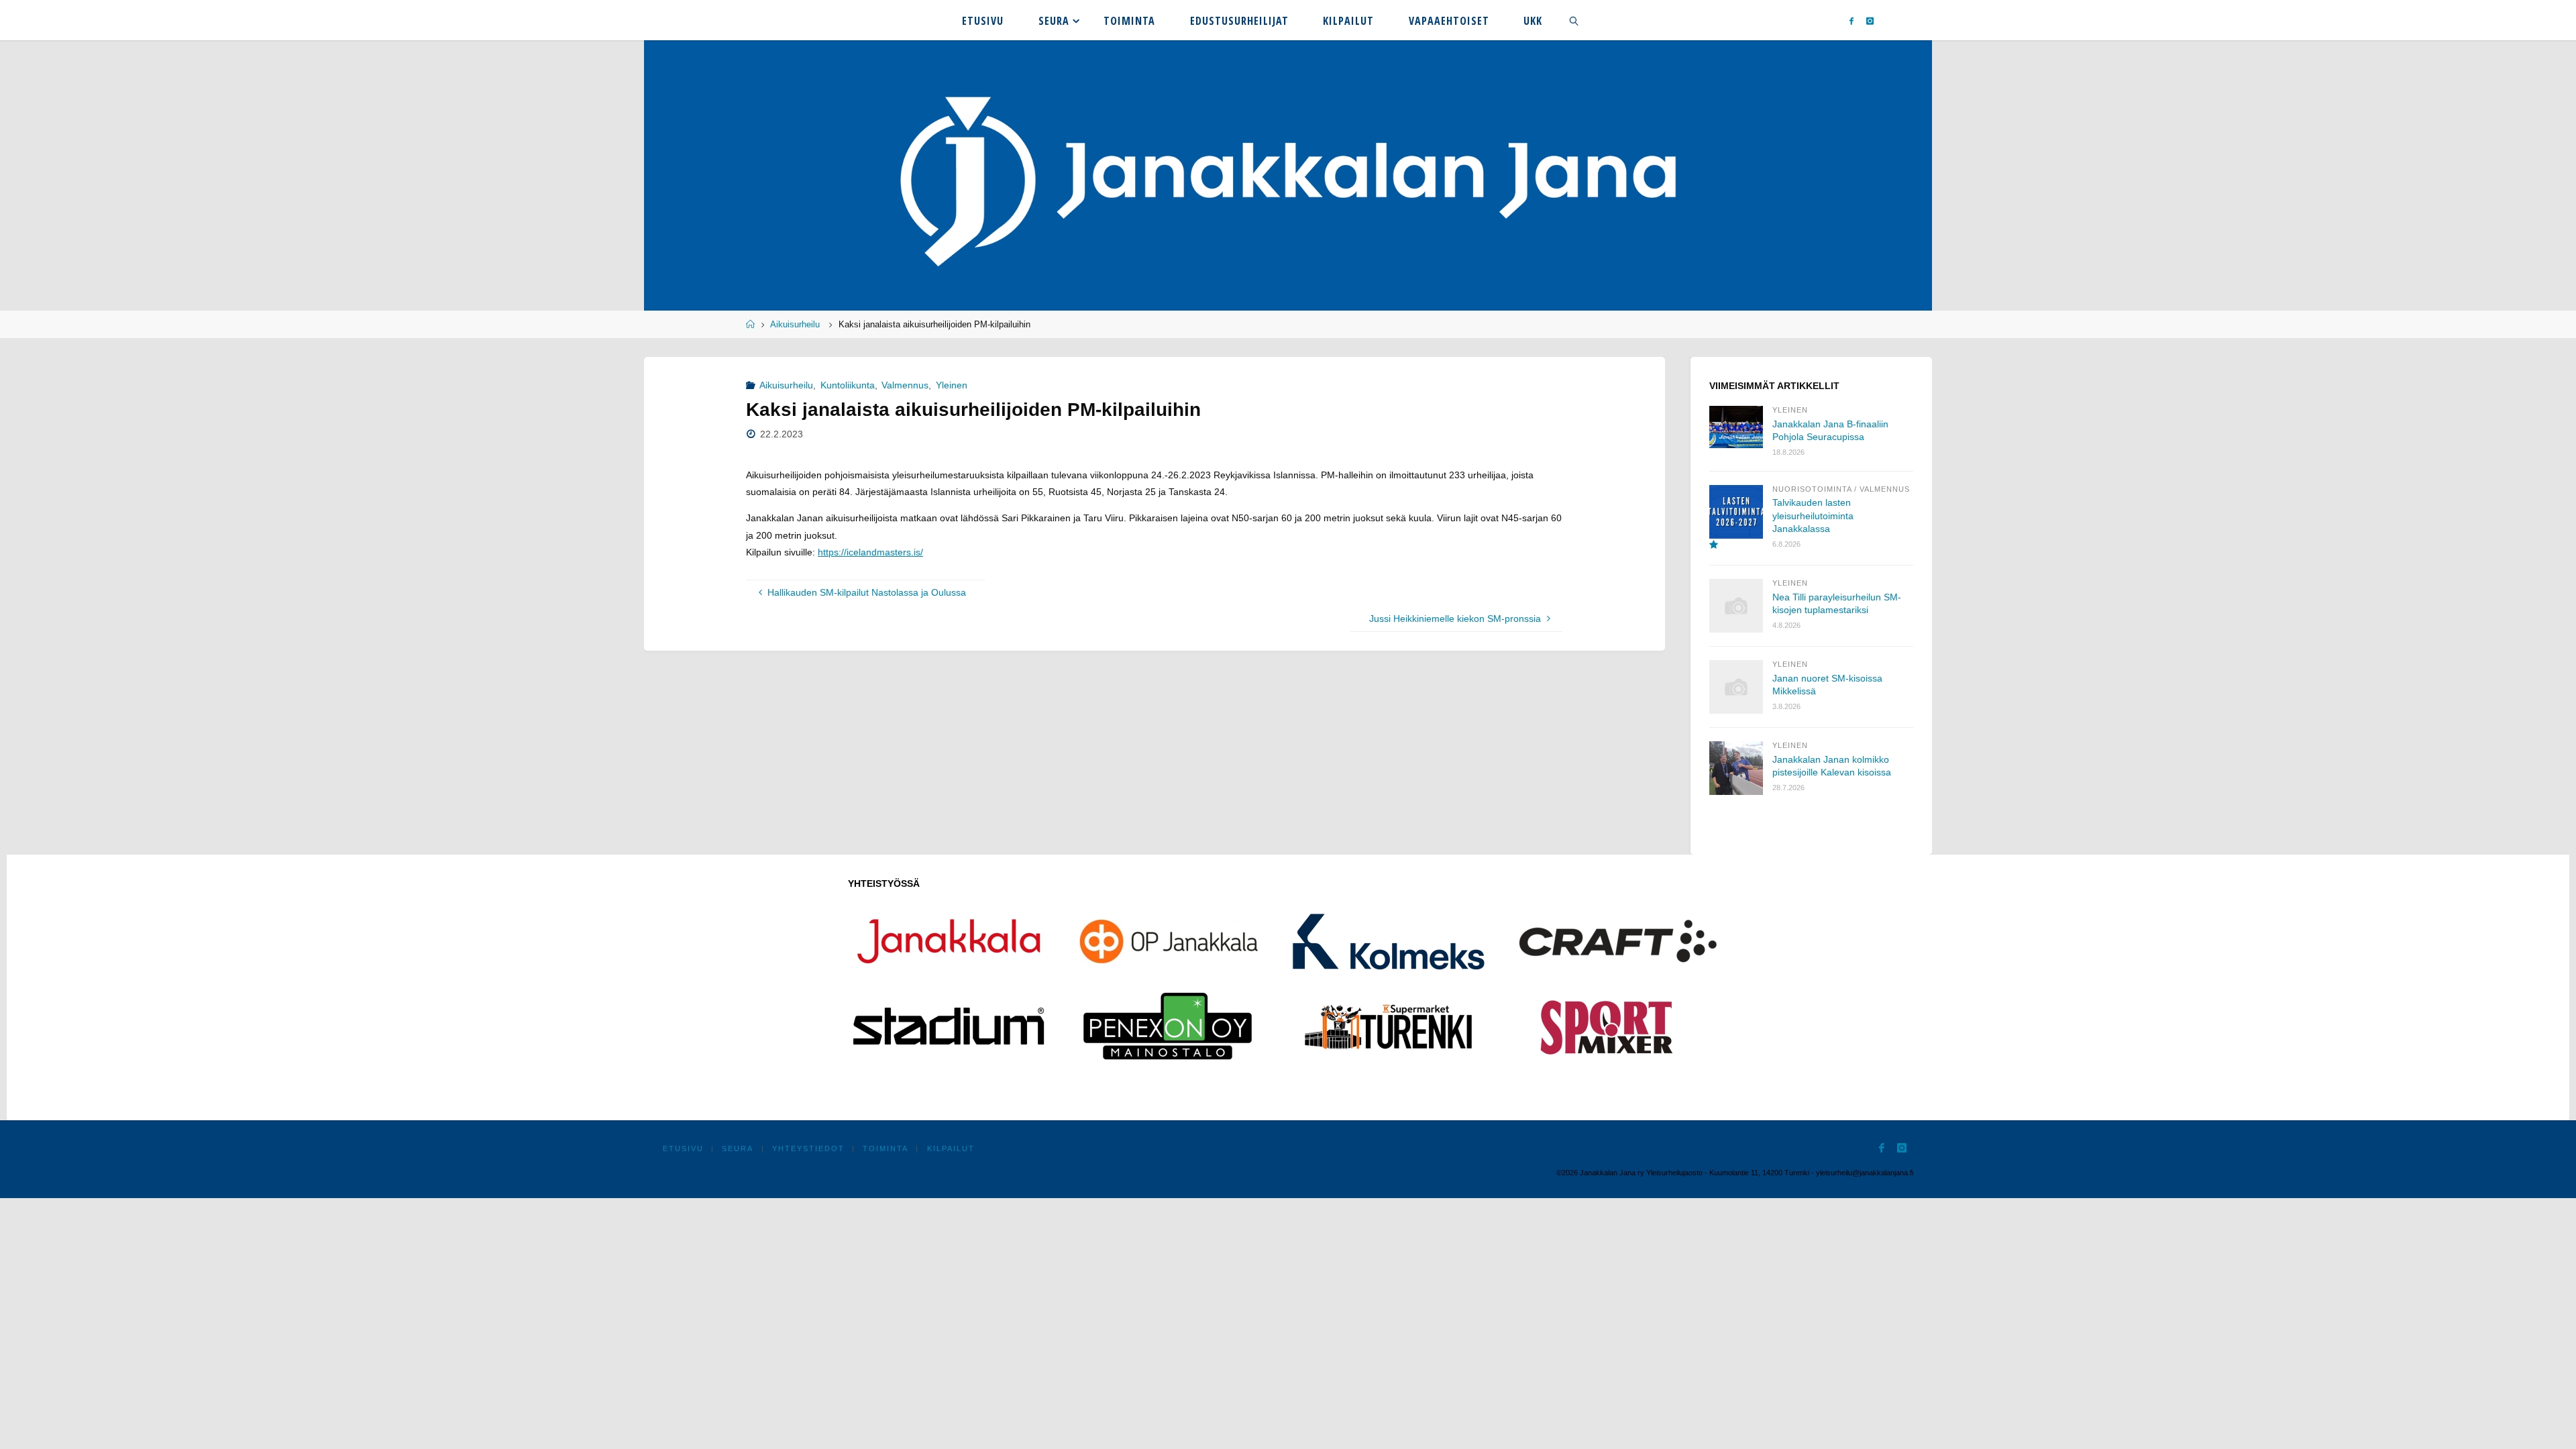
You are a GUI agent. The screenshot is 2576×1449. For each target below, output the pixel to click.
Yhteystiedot (808, 1148)
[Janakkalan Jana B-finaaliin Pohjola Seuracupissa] (1736, 427)
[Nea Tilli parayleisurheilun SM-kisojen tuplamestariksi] (1736, 606)
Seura (738, 1148)
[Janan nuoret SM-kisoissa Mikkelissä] (1736, 687)
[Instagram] (1871, 20)
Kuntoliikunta (848, 385)
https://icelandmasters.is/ (870, 552)
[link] (1574, 20)
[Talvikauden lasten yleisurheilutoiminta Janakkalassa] (1736, 518)
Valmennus (905, 385)
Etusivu (683, 1148)
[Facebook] (1851, 20)
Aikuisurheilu (795, 325)
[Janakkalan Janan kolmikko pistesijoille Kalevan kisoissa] (1736, 768)
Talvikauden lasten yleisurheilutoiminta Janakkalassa (1813, 516)
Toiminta (885, 1148)
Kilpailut (951, 1148)
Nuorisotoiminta (1812, 489)
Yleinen (952, 385)
